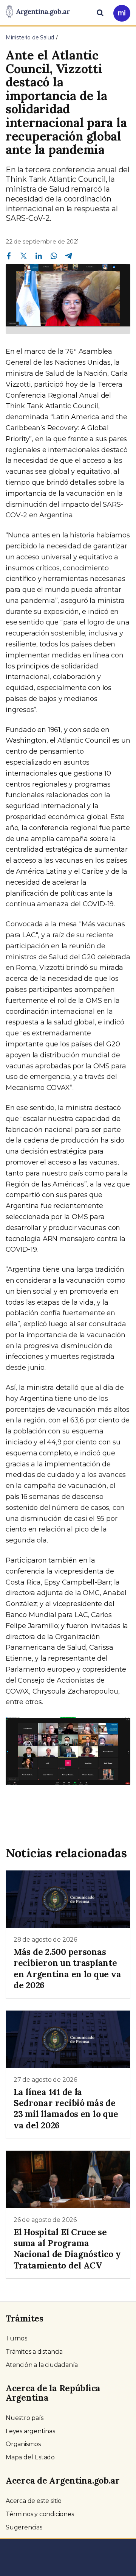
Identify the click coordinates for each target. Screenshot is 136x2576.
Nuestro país (25, 2418)
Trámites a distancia (34, 2352)
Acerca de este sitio (34, 2501)
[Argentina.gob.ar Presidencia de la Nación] (38, 12)
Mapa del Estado (30, 2457)
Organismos (23, 2444)
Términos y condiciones (40, 2514)
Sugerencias (24, 2527)
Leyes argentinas (30, 2431)
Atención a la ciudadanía (42, 2365)
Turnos (16, 2338)
